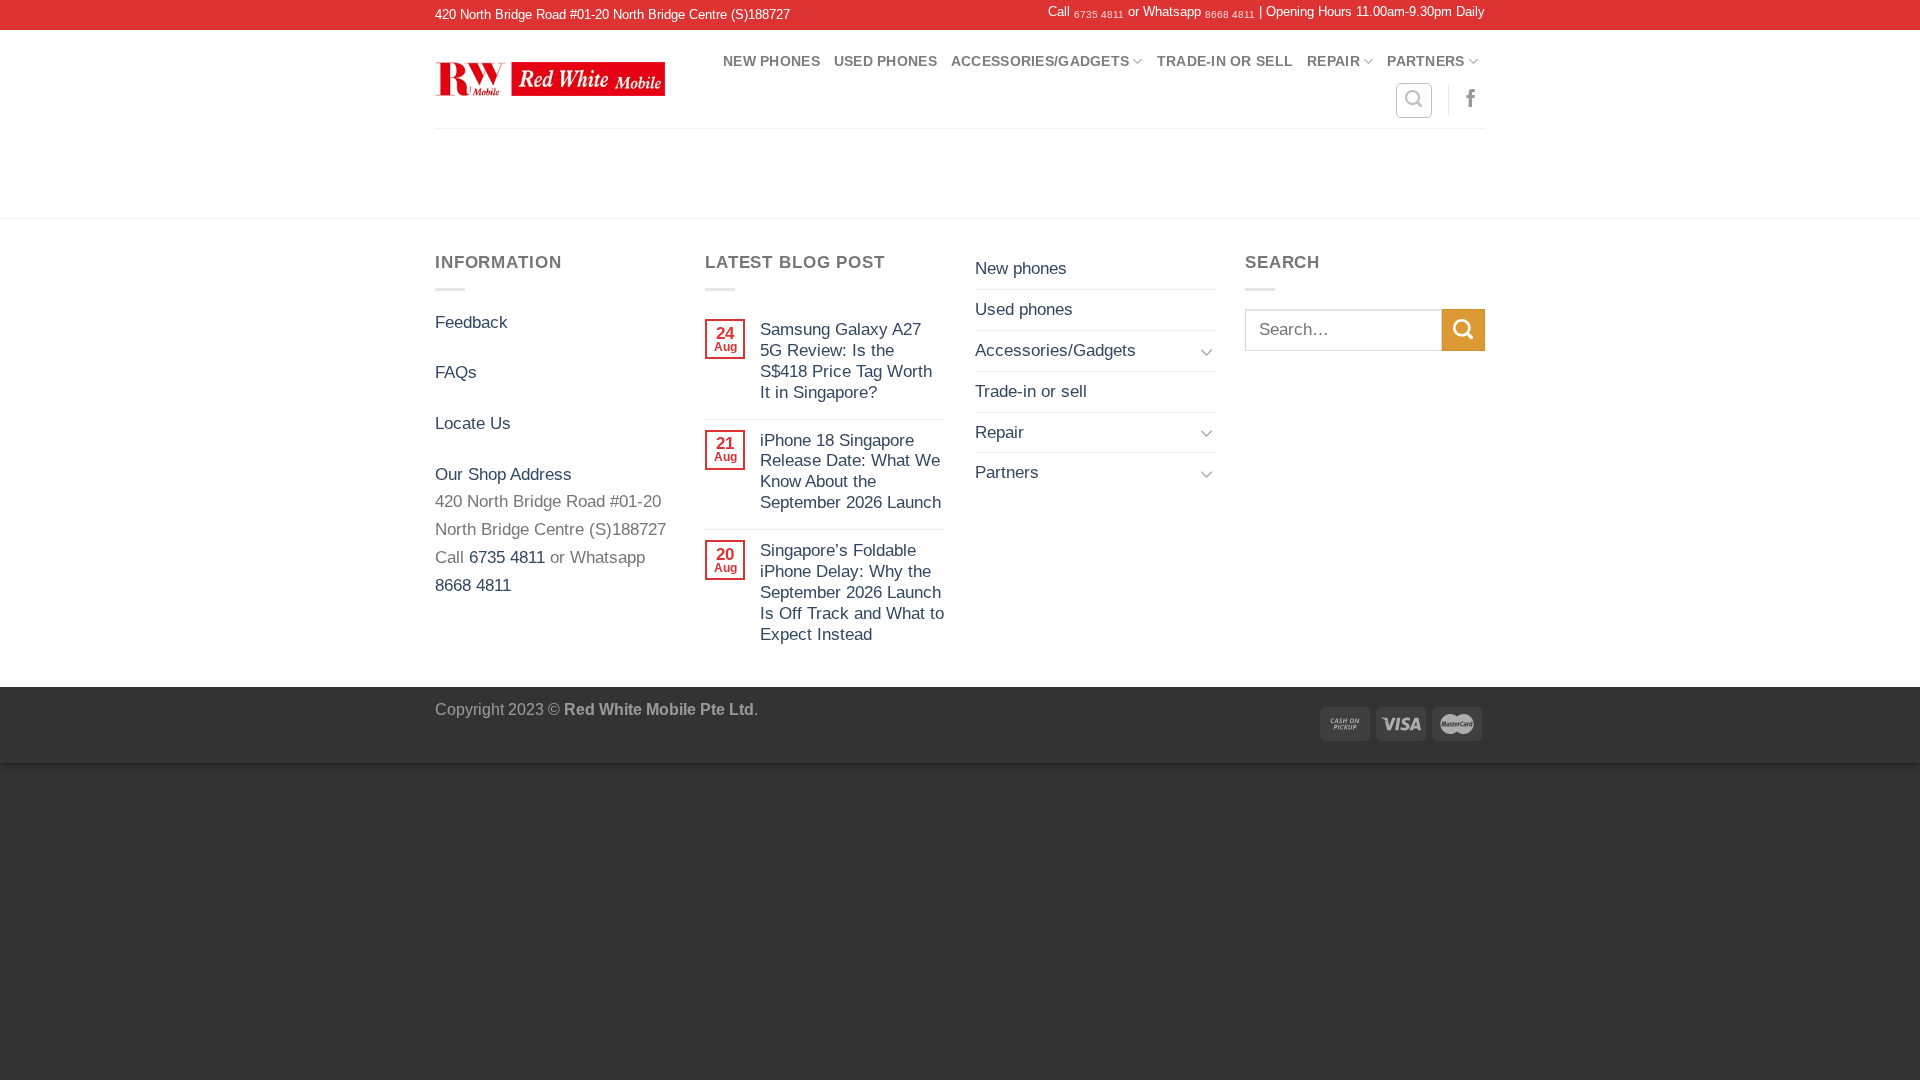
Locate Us (473, 423)
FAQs (456, 372)
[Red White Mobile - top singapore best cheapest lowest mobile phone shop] (550, 79)
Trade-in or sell (1225, 61)
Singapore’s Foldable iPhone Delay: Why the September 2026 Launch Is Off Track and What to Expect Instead (852, 592)
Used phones (885, 61)
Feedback (471, 322)
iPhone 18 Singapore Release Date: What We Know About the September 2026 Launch (850, 471)
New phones (771, 61)
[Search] (1414, 100)
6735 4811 (1099, 14)
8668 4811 (1230, 14)
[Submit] (1463, 330)
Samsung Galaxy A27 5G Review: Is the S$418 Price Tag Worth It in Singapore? (846, 360)
